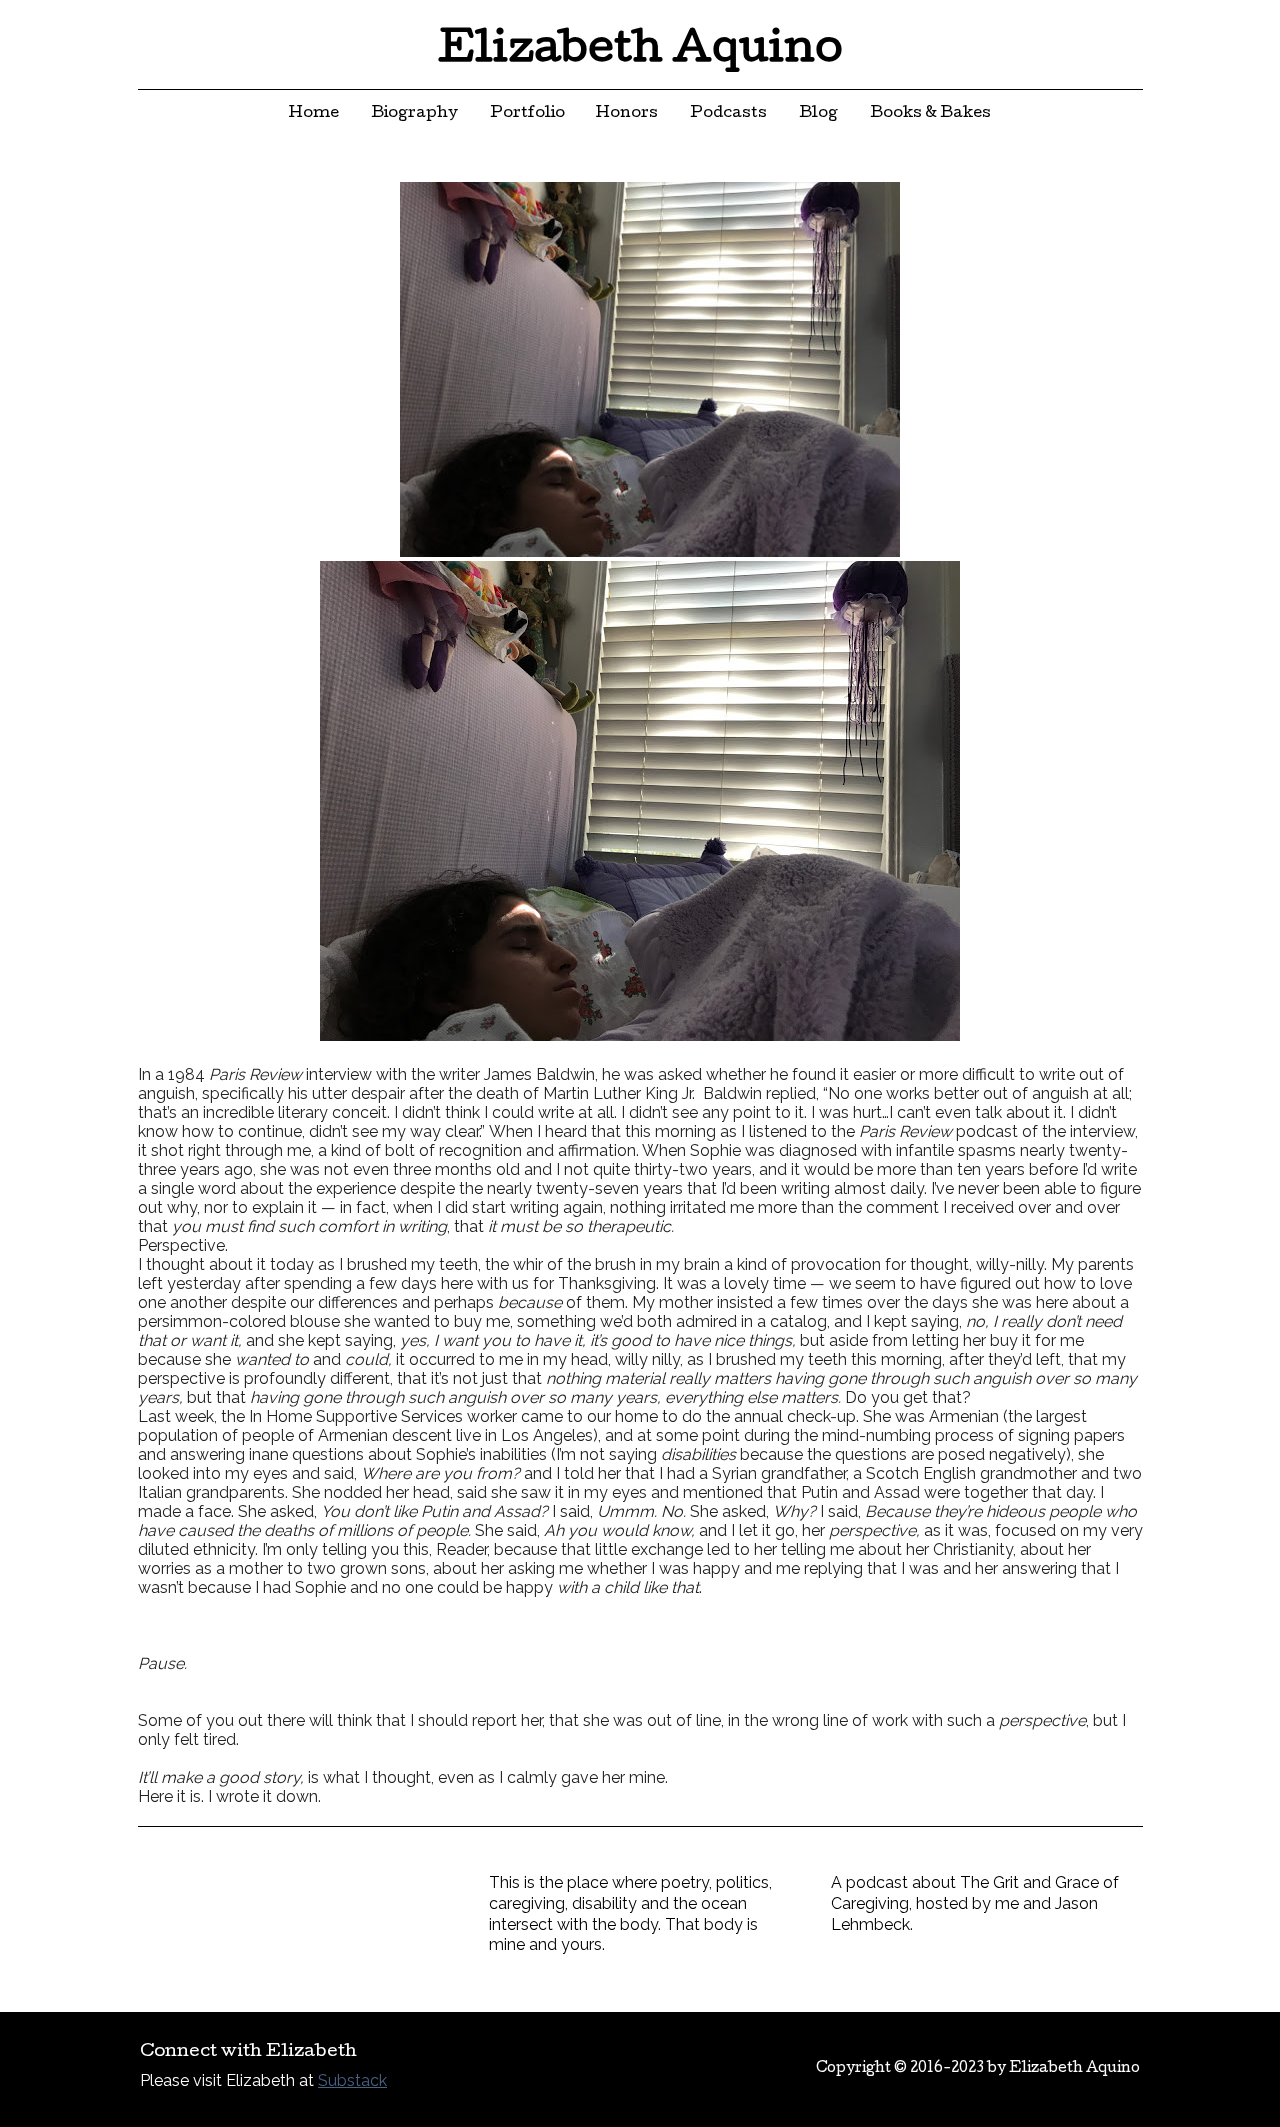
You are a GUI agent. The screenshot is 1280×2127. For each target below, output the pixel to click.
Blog (818, 114)
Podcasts (728, 114)
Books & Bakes (930, 114)
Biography (414, 114)
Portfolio (527, 114)
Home (314, 114)
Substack (352, 2080)
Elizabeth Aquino (640, 52)
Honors (627, 114)
